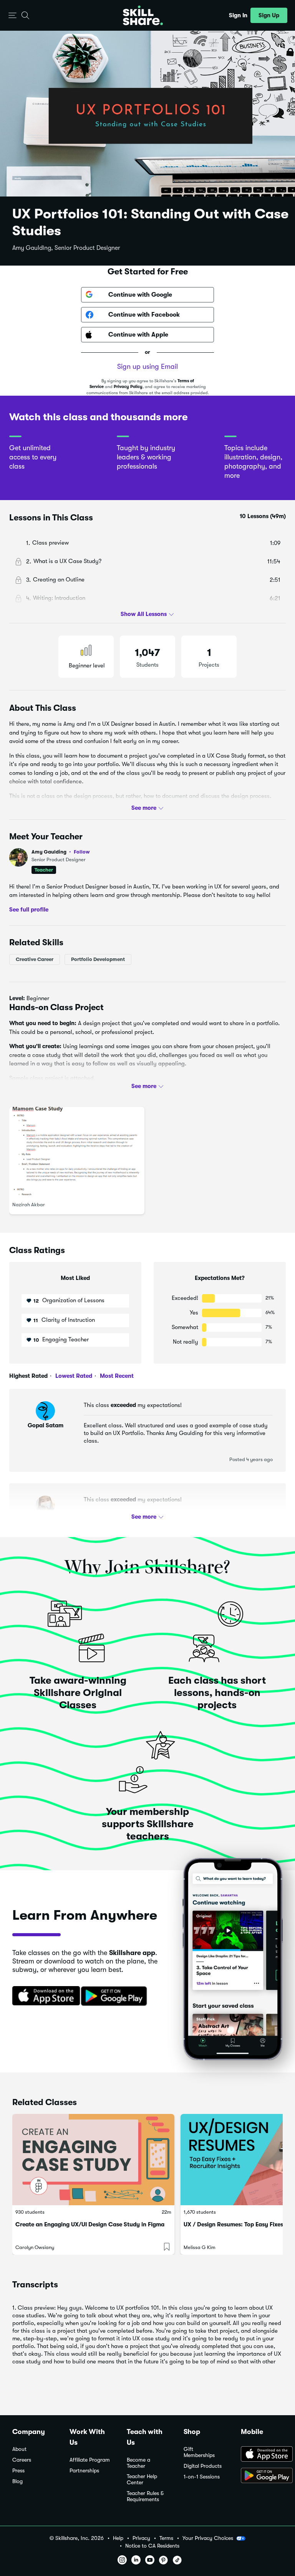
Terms (166, 2538)
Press (18, 2471)
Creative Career (35, 959)
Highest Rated (28, 1376)
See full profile (29, 910)
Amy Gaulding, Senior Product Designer (66, 248)
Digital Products (203, 2466)
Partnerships (84, 2471)
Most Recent (116, 1376)
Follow (82, 852)
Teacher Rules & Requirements (145, 2496)
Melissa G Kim (200, 2247)
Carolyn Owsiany (35, 2247)
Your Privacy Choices (208, 2538)
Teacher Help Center (142, 2479)
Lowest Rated (73, 1376)
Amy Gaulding (61, 852)
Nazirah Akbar (29, 1205)
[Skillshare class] (93, 2160)
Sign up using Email (147, 367)
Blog (17, 2481)
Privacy (141, 2538)
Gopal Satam (46, 1425)
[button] (12, 16)
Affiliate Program (90, 2460)
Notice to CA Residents (152, 2546)
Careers (22, 2460)
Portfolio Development (98, 959)
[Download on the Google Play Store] (262, 2476)
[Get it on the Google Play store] (116, 1996)
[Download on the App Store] (43, 1996)
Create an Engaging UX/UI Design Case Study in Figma (90, 2224)
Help (118, 2538)
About (19, 2449)
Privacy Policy (128, 387)
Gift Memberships (199, 2452)
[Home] (143, 15)
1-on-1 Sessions (202, 2477)
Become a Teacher (138, 2463)
